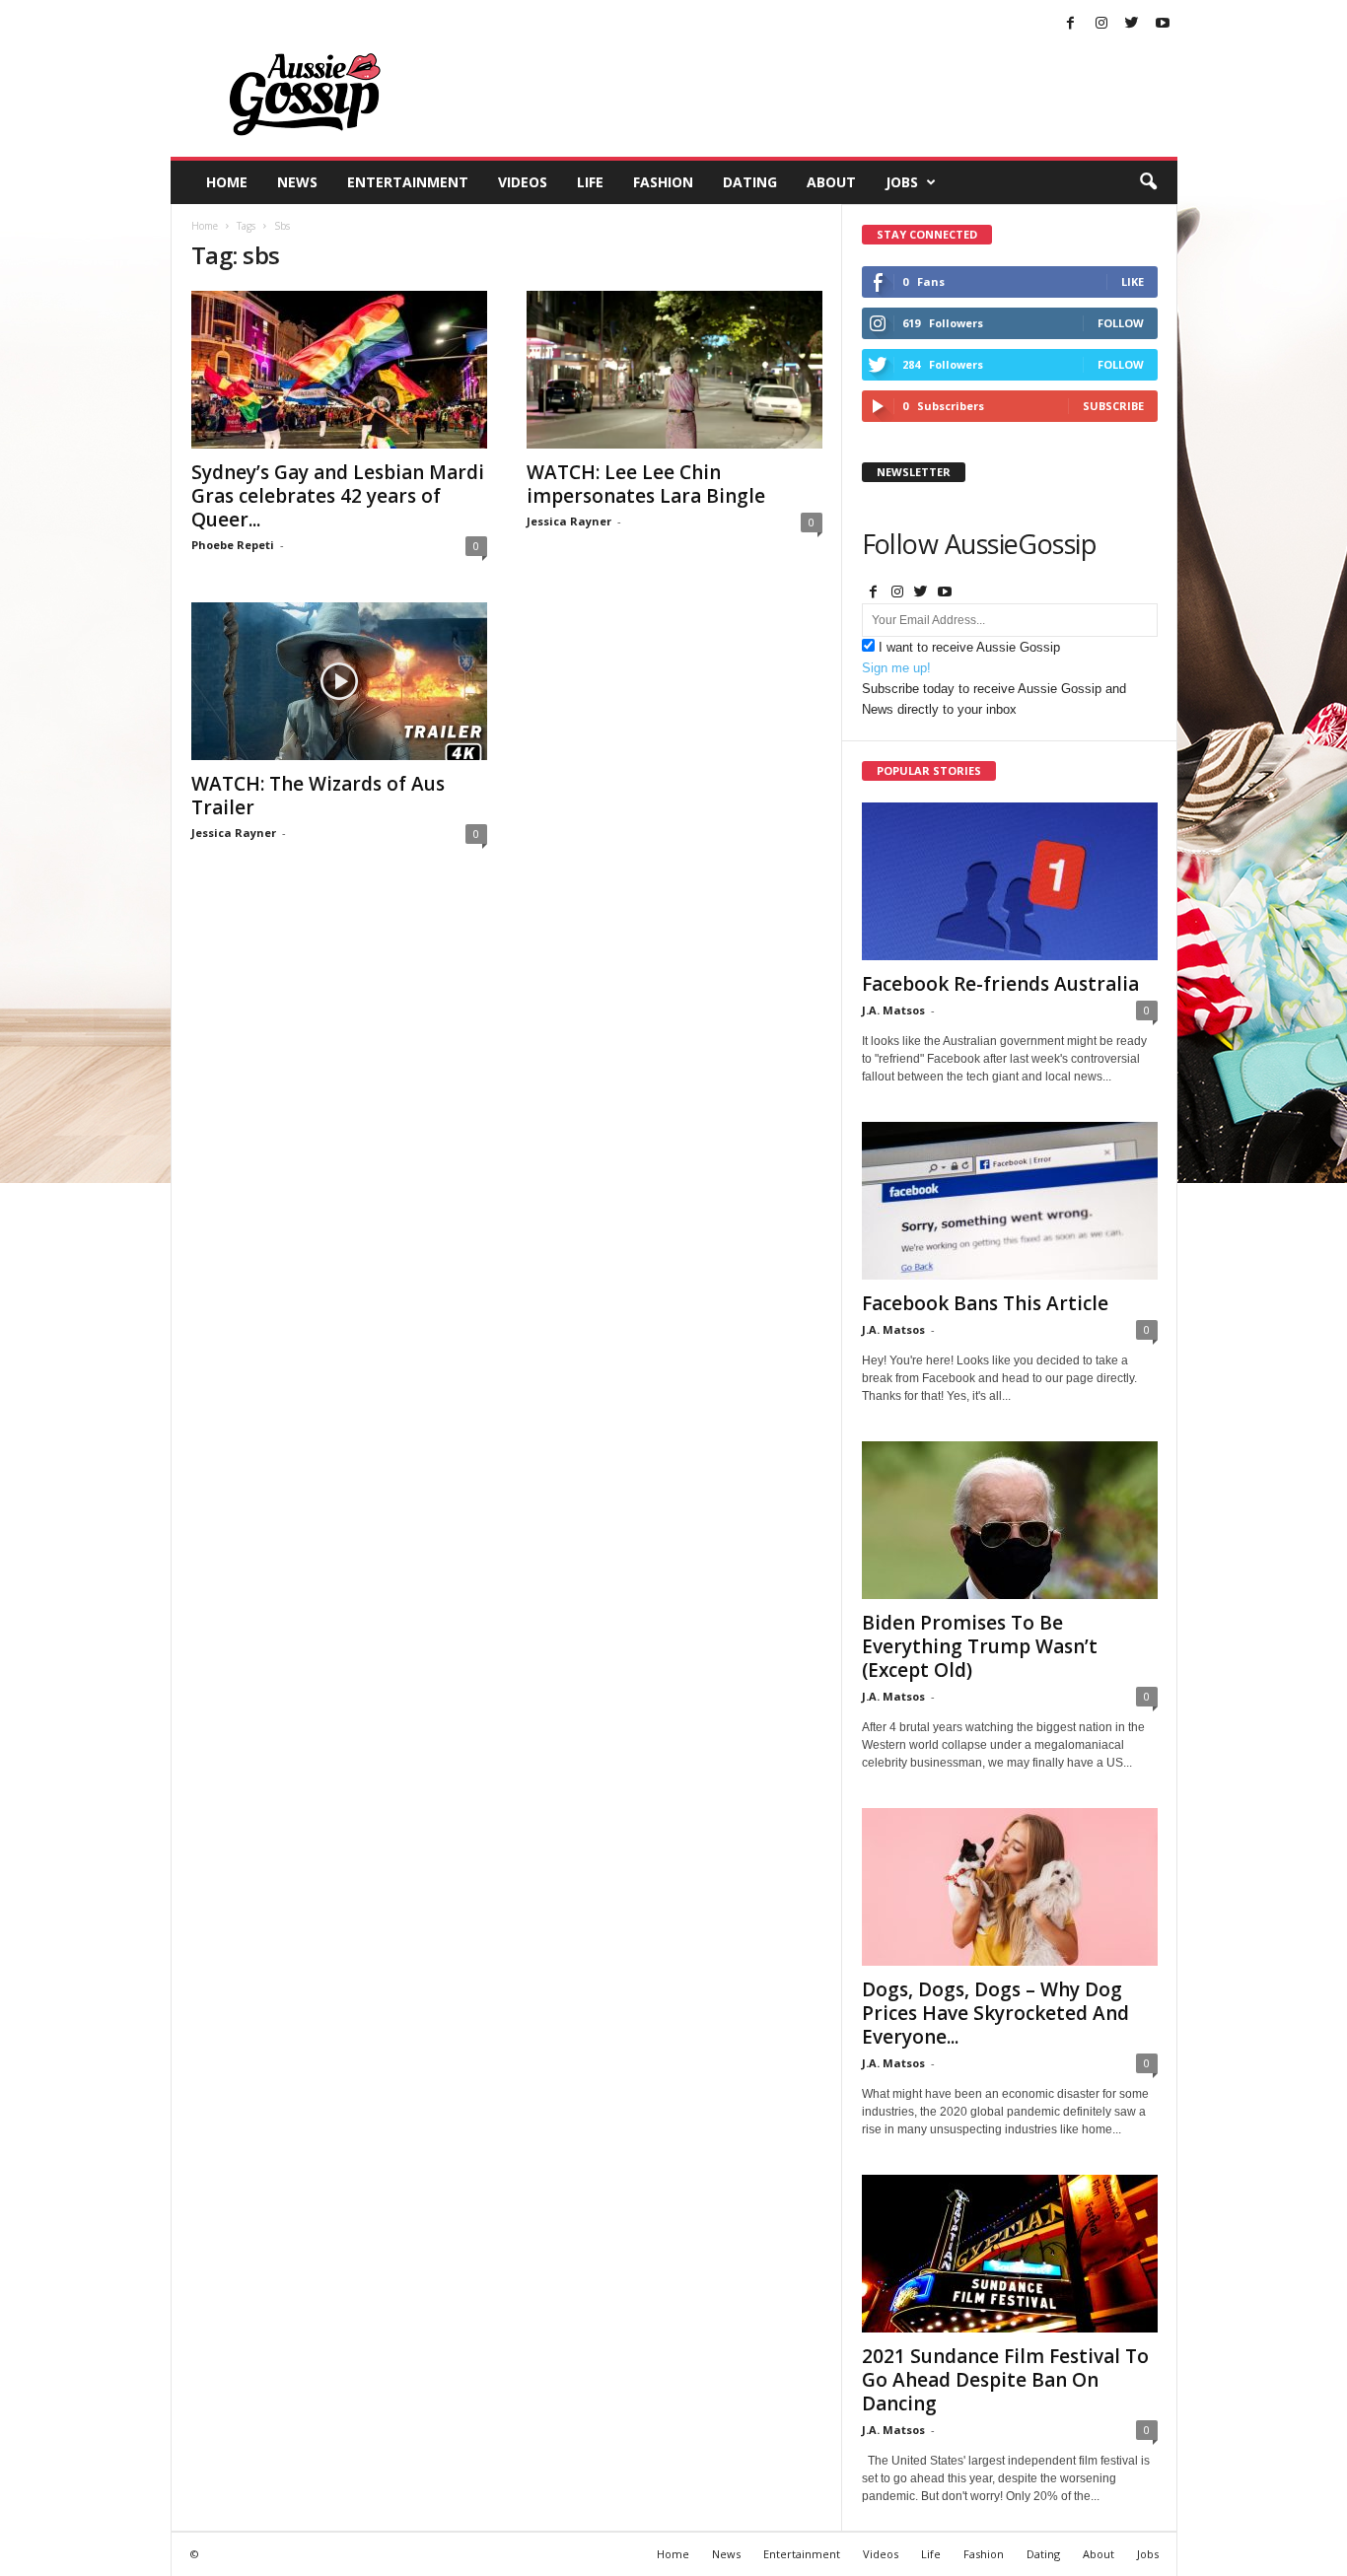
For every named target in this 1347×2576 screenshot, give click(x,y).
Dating (750, 182)
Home (227, 182)
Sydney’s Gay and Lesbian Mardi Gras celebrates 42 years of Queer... (338, 496)
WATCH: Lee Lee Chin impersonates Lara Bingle (646, 484)
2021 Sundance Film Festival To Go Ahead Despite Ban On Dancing (1005, 2380)
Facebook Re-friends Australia (1000, 984)
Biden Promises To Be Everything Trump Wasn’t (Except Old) (980, 1646)
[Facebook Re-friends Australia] (1010, 881)
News (297, 182)
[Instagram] (1101, 24)
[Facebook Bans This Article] (1010, 1201)
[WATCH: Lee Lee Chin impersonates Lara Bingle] (674, 370)
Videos (523, 182)
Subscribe (1113, 406)
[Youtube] (1163, 24)
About (831, 182)
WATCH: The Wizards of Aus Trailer (318, 796)
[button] (1148, 182)
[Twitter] (1132, 24)
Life (590, 182)
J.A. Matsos (893, 1010)
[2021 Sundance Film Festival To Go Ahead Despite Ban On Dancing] (1010, 2254)
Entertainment (408, 182)
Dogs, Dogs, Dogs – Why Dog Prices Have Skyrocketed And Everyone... (995, 2013)
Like (1133, 281)
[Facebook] (1071, 24)
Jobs (902, 182)
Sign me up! (896, 668)
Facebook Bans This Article (985, 1303)
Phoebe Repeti (233, 545)
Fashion (663, 182)
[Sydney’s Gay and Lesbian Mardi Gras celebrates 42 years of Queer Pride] (339, 370)
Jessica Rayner (569, 521)
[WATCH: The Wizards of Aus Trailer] (339, 681)
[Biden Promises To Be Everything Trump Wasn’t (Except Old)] (1010, 1520)
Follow (1121, 323)
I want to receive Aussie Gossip (969, 647)
